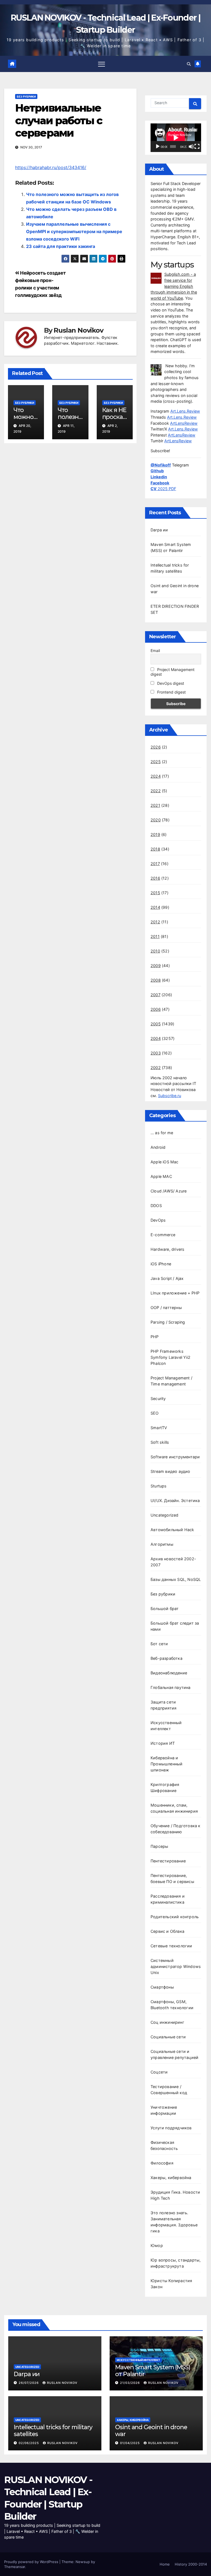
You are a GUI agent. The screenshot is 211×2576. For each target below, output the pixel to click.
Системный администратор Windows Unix (176, 1966)
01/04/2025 (131, 2443)
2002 (156, 1068)
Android (158, 1147)
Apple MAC (161, 1176)
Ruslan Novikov (78, 330)
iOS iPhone (161, 1264)
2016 (155, 878)
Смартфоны (162, 1987)
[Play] (158, 147)
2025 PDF (163, 489)
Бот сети (159, 1644)
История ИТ (163, 1743)
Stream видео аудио (170, 1471)
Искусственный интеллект (138, 2360)
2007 (156, 995)
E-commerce (163, 1235)
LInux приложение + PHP (175, 1293)
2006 (156, 1009)
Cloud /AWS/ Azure (169, 1191)
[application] (176, 138)
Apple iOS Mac (165, 1162)
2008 (156, 980)
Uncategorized (165, 1515)
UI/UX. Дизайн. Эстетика (175, 1500)
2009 (156, 966)
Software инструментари (175, 1457)
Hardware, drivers (167, 1249)
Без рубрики (26, 96)
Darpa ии (159, 530)
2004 (156, 1038)
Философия (162, 2163)
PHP (155, 1337)
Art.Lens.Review (185, 411)
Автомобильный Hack (172, 1530)
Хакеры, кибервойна (171, 2178)
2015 (155, 893)
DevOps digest (170, 683)
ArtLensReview (184, 423)
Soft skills (160, 1442)
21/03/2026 (131, 2383)
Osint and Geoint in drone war (151, 2430)
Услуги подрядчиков (171, 2128)
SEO (155, 1413)
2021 (155, 805)
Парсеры (159, 1846)
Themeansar (15, 2567)
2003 (156, 1053)
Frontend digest (171, 692)
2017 (155, 864)
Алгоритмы (162, 1544)
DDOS (156, 1206)
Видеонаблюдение (169, 1673)
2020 (156, 820)
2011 (155, 936)
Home (165, 2564)
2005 (156, 1024)
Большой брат (165, 1609)
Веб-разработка (166, 1658)
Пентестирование (168, 1861)
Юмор (157, 2245)
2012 (155, 922)
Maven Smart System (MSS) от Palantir (153, 2371)
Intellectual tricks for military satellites (53, 2430)
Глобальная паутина (171, 1687)
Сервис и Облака (167, 1931)
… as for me (162, 1133)
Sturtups (159, 1486)
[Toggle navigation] (102, 64)
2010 (155, 951)
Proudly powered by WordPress (32, 2562)
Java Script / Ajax (167, 1278)
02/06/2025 (29, 2443)
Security (158, 1399)
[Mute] (191, 147)
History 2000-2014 (191, 2564)
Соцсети (159, 2072)
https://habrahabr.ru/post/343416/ (51, 167)
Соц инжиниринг (167, 2022)
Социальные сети (168, 2037)
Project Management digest (173, 672)
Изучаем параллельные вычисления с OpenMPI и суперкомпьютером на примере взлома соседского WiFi (74, 231)
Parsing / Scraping (168, 1322)
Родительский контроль (175, 1917)
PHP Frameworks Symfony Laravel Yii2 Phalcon (170, 1357)
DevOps (158, 1220)
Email (155, 651)
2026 (156, 747)
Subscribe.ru (170, 1096)
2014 (155, 907)
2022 (156, 791)
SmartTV (159, 1428)
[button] (189, 64)
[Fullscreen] (197, 147)
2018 (155, 849)
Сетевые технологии (171, 1946)
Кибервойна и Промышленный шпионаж (166, 1764)
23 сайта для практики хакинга (61, 246)
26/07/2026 (29, 2383)
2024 (156, 776)
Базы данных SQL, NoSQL (176, 1579)
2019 (155, 834)
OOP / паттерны (166, 1308)
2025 (156, 762)
